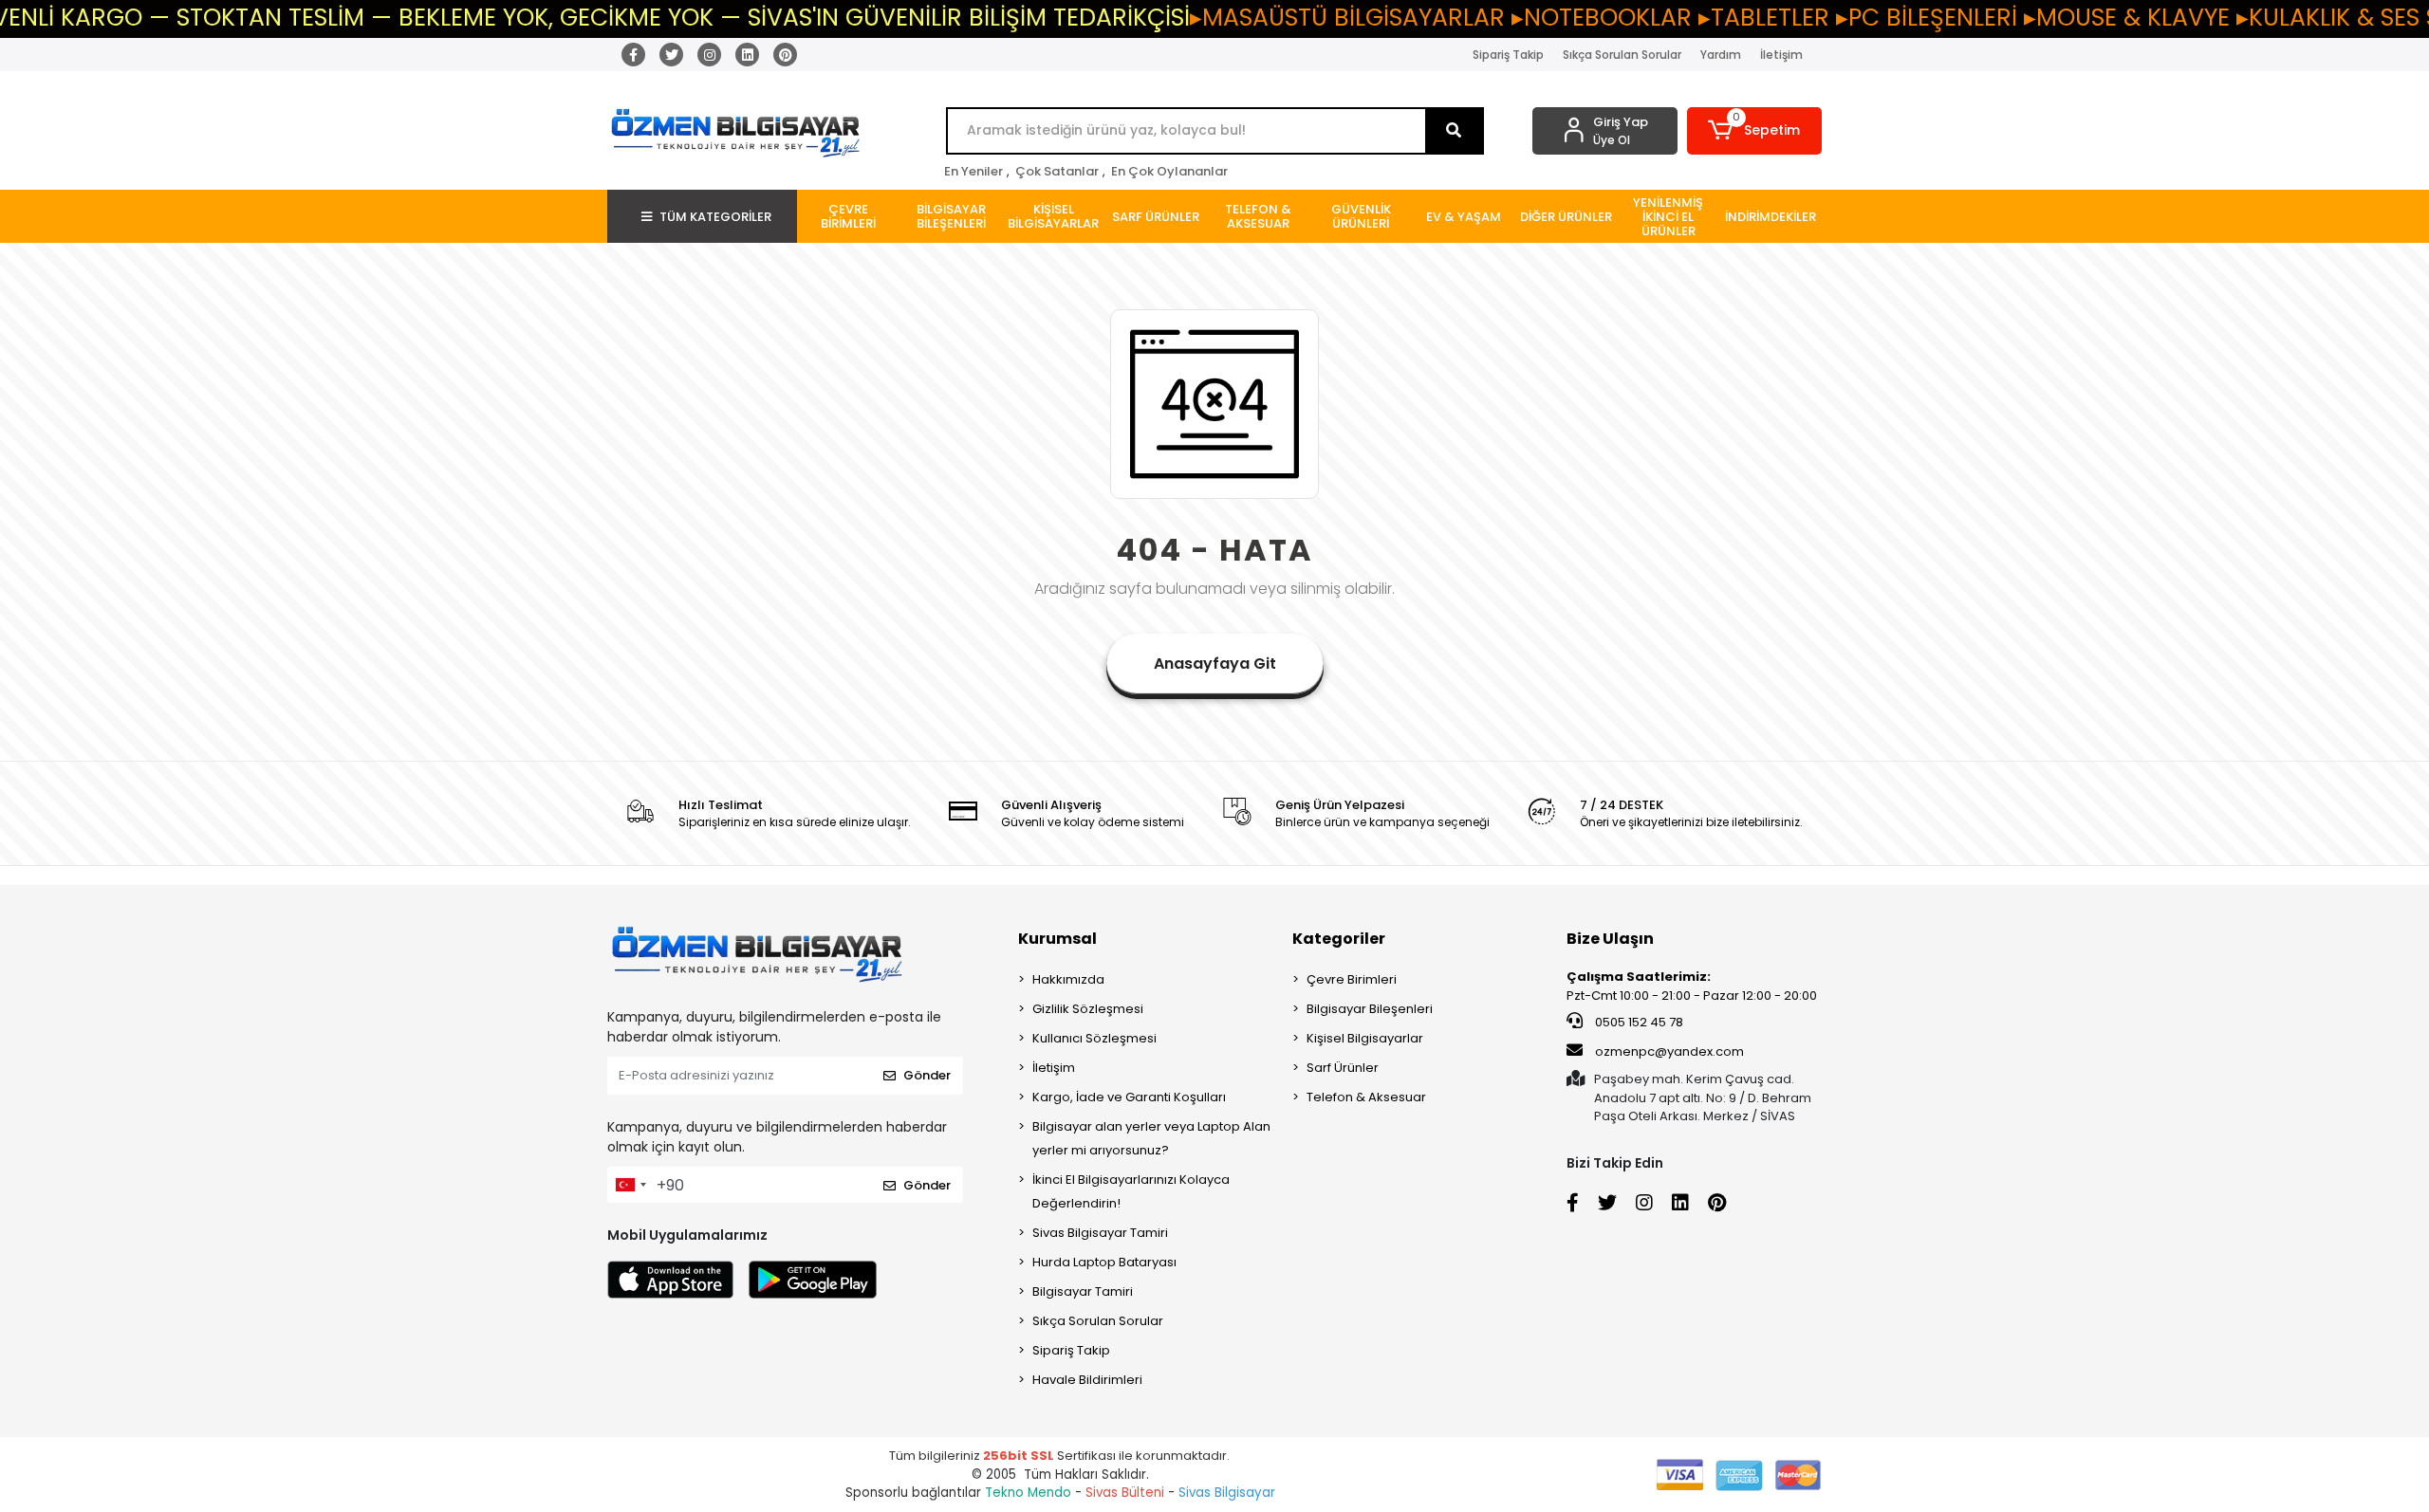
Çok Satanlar (1057, 171)
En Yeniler (973, 171)
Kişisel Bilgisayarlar (1365, 1038)
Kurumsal (1057, 939)
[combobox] (630, 1185)
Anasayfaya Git (1215, 664)
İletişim (1781, 55)
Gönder (927, 1075)
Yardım (1721, 55)
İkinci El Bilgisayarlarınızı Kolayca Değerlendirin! (1131, 1191)
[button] (1755, 131)
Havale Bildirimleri (1087, 1380)
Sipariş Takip (1508, 55)
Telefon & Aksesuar (1366, 1097)
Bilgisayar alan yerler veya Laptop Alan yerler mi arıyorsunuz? (1151, 1138)
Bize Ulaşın (1610, 939)
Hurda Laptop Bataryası (1104, 1262)
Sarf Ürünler (1343, 1068)
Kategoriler (1339, 939)
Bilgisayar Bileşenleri (1370, 1009)
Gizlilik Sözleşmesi (1088, 1009)
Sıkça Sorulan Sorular (1622, 55)
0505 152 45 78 (1638, 1022)
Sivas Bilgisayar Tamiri (1100, 1233)
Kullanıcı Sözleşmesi (1094, 1038)
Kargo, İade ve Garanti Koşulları (1129, 1097)
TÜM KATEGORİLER (715, 217)
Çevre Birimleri (1352, 979)
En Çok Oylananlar (1169, 171)
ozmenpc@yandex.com (1669, 1051)
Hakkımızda (1068, 979)
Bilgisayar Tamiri (1083, 1291)
